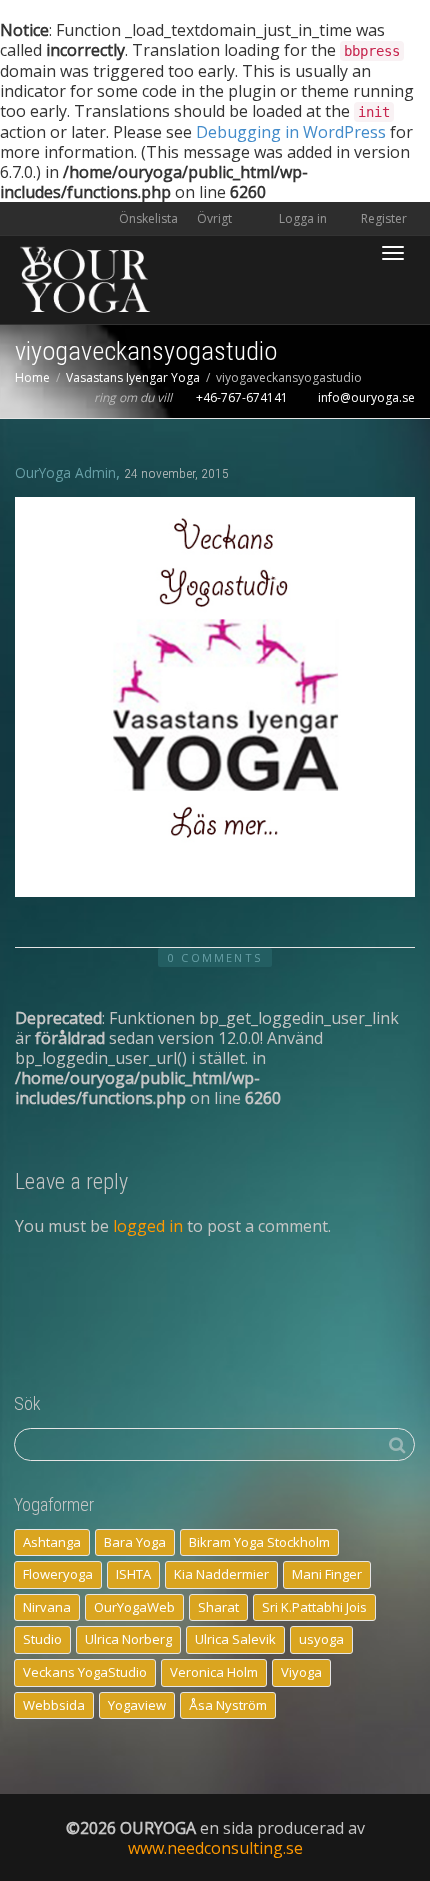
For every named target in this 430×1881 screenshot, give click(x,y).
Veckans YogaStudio (85, 1672)
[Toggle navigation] (393, 253)
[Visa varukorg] (341, 241)
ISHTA (133, 1574)
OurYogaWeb (134, 1607)
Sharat (218, 1607)
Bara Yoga (135, 1542)
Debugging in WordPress (291, 132)
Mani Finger (327, 1574)
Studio (42, 1639)
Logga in (303, 218)
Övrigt (216, 218)
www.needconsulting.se (215, 1848)
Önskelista (148, 218)
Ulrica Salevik (235, 1639)
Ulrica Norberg (128, 1639)
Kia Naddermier (221, 1574)
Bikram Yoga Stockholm (259, 1542)
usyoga (321, 1639)
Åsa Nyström (228, 1705)
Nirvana (47, 1607)
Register (382, 218)
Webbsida (54, 1705)
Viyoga (301, 1672)
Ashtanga (52, 1542)
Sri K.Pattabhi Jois (314, 1607)
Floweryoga (58, 1574)
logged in (148, 1226)
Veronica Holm (214, 1672)
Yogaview (137, 1705)
